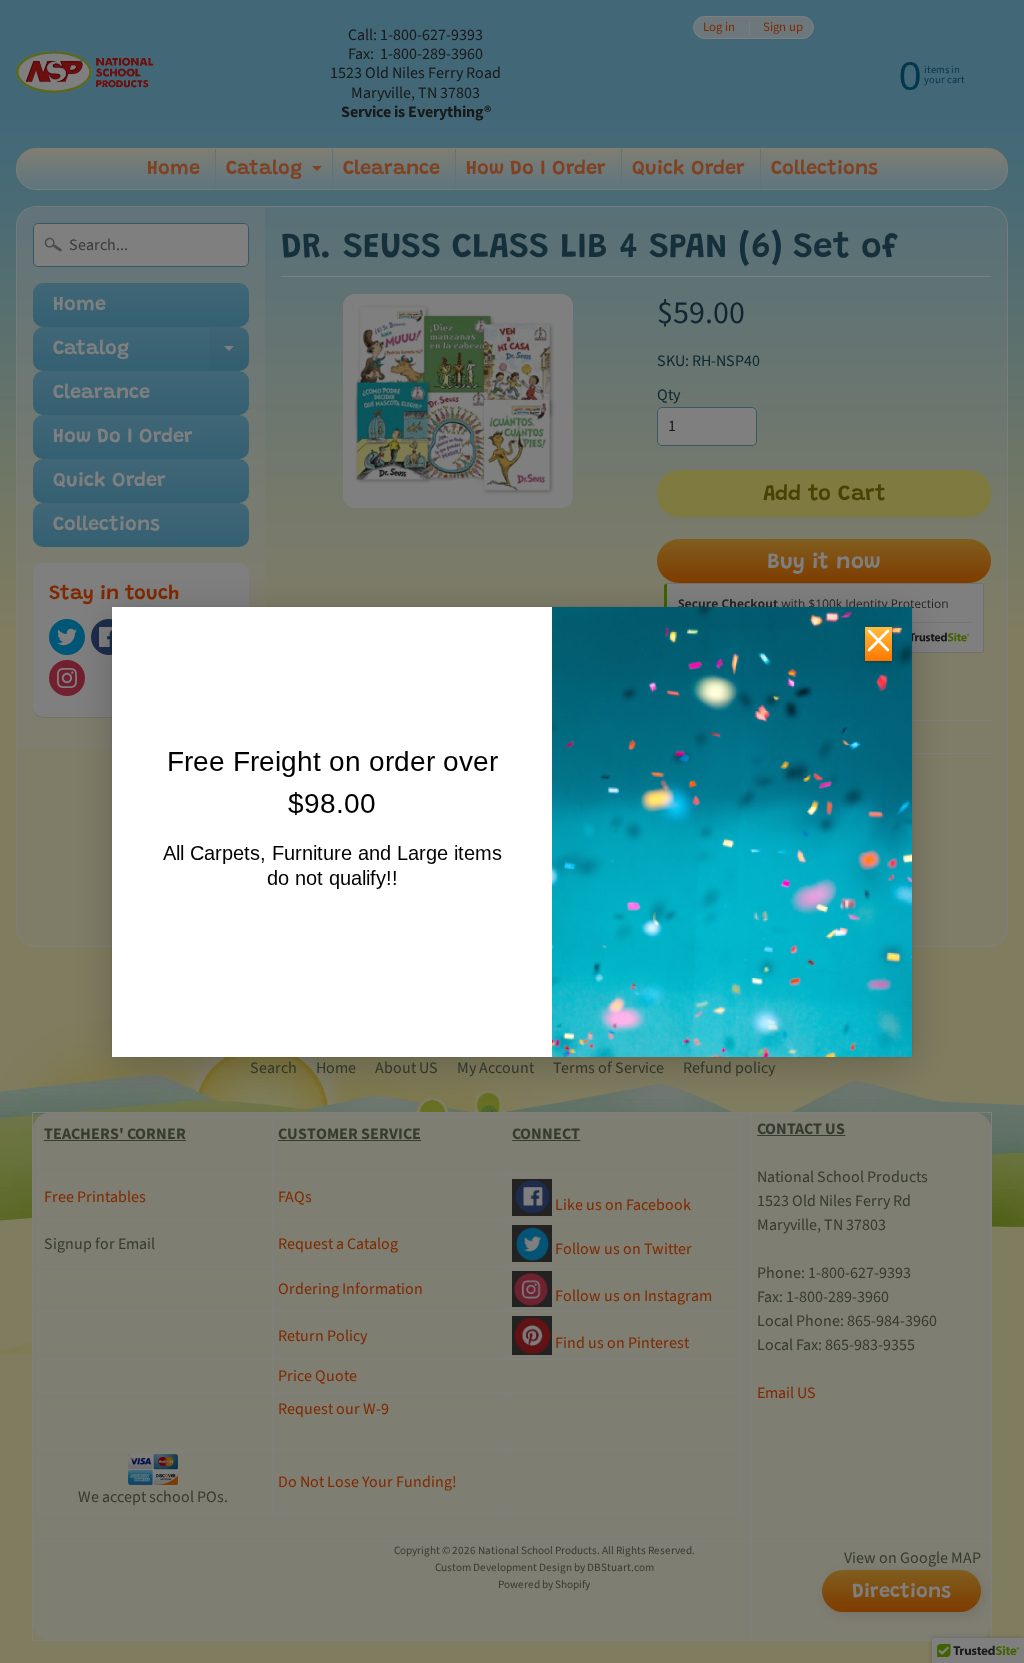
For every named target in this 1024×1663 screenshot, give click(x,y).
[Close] (878, 644)
